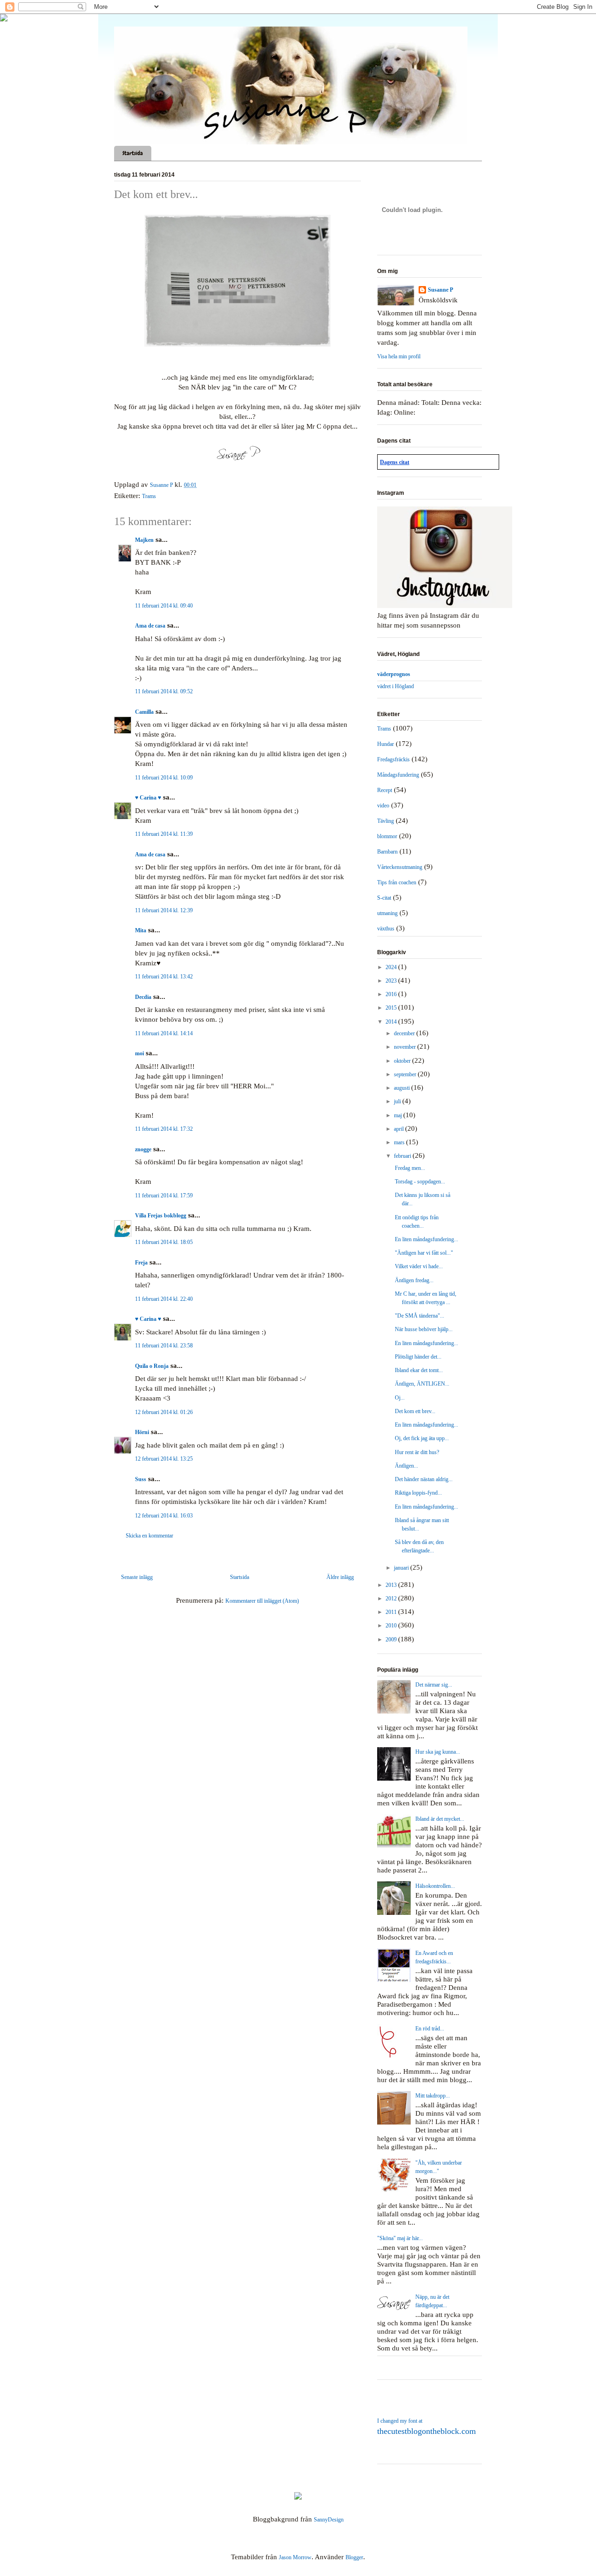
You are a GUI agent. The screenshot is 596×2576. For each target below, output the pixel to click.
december (405, 1033)
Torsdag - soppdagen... (420, 1182)
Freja (141, 1263)
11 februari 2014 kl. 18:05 (164, 1242)
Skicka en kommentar (149, 1536)
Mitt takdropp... (433, 2096)
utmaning (387, 913)
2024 (392, 967)
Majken (144, 540)
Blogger (354, 2557)
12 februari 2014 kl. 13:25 (164, 1459)
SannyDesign (329, 2520)
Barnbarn (387, 852)
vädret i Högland (396, 686)
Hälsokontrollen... (435, 1886)
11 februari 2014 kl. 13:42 (164, 977)
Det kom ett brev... (415, 1411)
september (406, 1074)
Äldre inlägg (340, 1577)
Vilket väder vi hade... (419, 1266)
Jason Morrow (295, 2557)
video (383, 806)
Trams (149, 496)
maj (399, 1115)
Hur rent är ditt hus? (417, 1452)
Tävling (386, 821)
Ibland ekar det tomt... (419, 1370)
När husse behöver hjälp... (424, 1329)
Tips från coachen (397, 882)
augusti (403, 1088)
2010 (392, 1626)
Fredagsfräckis (393, 759)
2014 (392, 1022)
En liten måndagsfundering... (427, 1239)
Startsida (133, 153)
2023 (392, 981)
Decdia (143, 997)
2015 (392, 1008)
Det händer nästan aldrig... (424, 1479)
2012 (392, 1599)
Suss (141, 1479)
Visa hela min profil (399, 356)
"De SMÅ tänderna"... (420, 1316)
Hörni (142, 1432)
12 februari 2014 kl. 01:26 (164, 1412)
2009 (392, 1640)
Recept (385, 790)
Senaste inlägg (137, 1577)
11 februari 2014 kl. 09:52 (164, 691)
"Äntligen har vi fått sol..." (424, 1253)
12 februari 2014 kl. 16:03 (164, 1516)
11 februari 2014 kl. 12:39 (164, 910)
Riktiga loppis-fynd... (418, 1493)
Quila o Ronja (152, 1366)
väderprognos (394, 674)
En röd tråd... (430, 2029)
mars (400, 1142)
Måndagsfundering (398, 775)
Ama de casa (150, 626)
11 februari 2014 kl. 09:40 (164, 606)
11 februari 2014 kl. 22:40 (164, 1299)
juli (398, 1101)
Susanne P (440, 290)
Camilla (144, 712)
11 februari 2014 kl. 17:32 (164, 1129)
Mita (141, 930)
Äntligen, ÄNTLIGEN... (422, 1384)
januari (402, 1568)
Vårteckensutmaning (400, 867)
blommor (387, 836)
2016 (392, 994)
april (400, 1129)
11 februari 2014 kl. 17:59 (164, 1196)
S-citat (384, 898)
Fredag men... (410, 1168)
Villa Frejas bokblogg (161, 1216)
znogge (143, 1149)
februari (403, 1156)
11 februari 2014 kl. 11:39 (164, 834)
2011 (392, 1612)
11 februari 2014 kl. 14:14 (164, 1033)
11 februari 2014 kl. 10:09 (164, 778)
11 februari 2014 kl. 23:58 (164, 1346)
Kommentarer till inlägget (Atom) (262, 1601)
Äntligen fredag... (414, 1280)
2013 (392, 1585)
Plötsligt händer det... (418, 1357)
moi (139, 1053)
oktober (403, 1061)
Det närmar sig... (434, 1685)
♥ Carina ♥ (148, 798)
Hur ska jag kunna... (438, 1752)
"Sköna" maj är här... (400, 2238)
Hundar (386, 744)
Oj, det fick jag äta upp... (422, 1438)
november (406, 1047)
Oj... (400, 1398)
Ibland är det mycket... (440, 1819)
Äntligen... (406, 1466)
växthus (386, 929)
